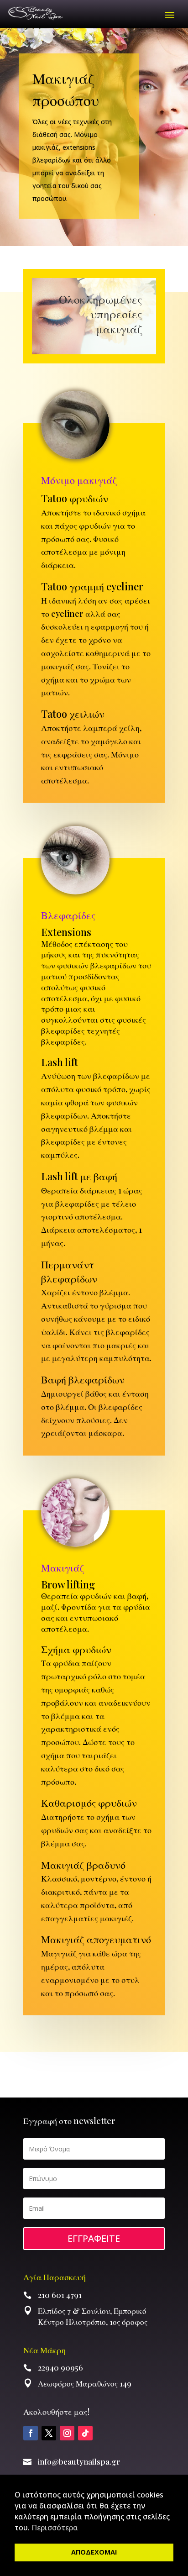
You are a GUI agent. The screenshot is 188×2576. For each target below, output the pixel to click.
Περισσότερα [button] (55, 2528)
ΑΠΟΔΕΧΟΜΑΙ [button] (94, 2552)
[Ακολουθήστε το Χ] (49, 2433)
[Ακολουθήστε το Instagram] (67, 2433)
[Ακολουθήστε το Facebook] (31, 2433)
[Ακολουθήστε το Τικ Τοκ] (85, 2433)
